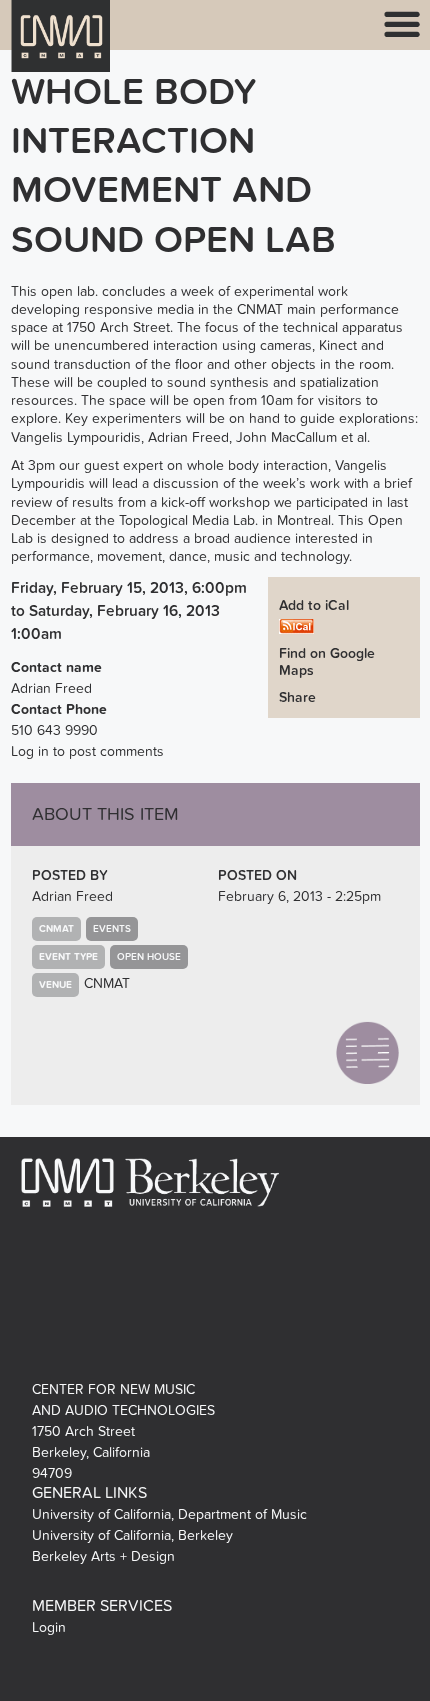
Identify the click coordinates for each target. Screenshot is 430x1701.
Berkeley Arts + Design (103, 1556)
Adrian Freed (72, 896)
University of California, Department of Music (169, 1514)
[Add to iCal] (296, 625)
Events (112, 929)
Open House (149, 957)
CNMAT (107, 983)
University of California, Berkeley (132, 1535)
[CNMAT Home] (61, 48)
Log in (30, 751)
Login (49, 1627)
